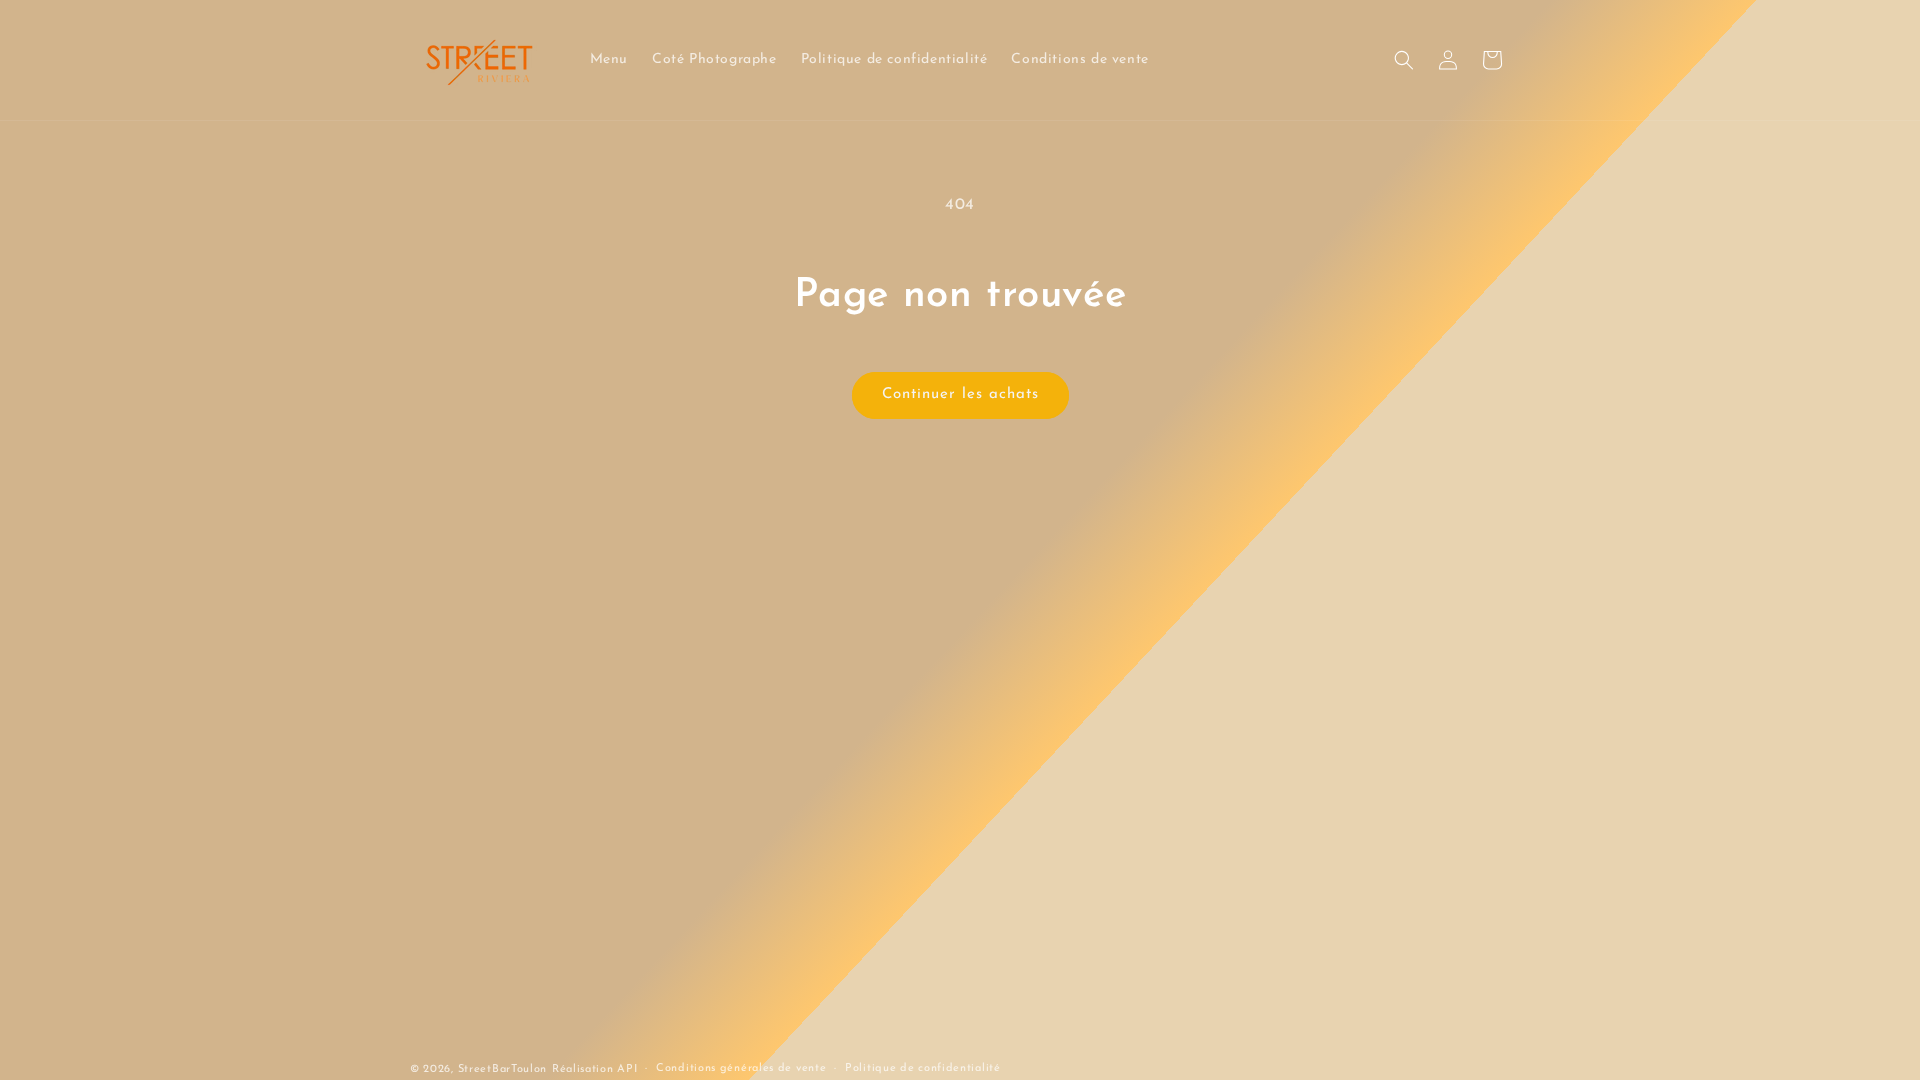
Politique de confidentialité (923, 1068)
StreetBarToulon (503, 1069)
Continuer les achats (960, 394)
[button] (1404, 60)
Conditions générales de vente (741, 1068)
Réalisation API (595, 1069)
